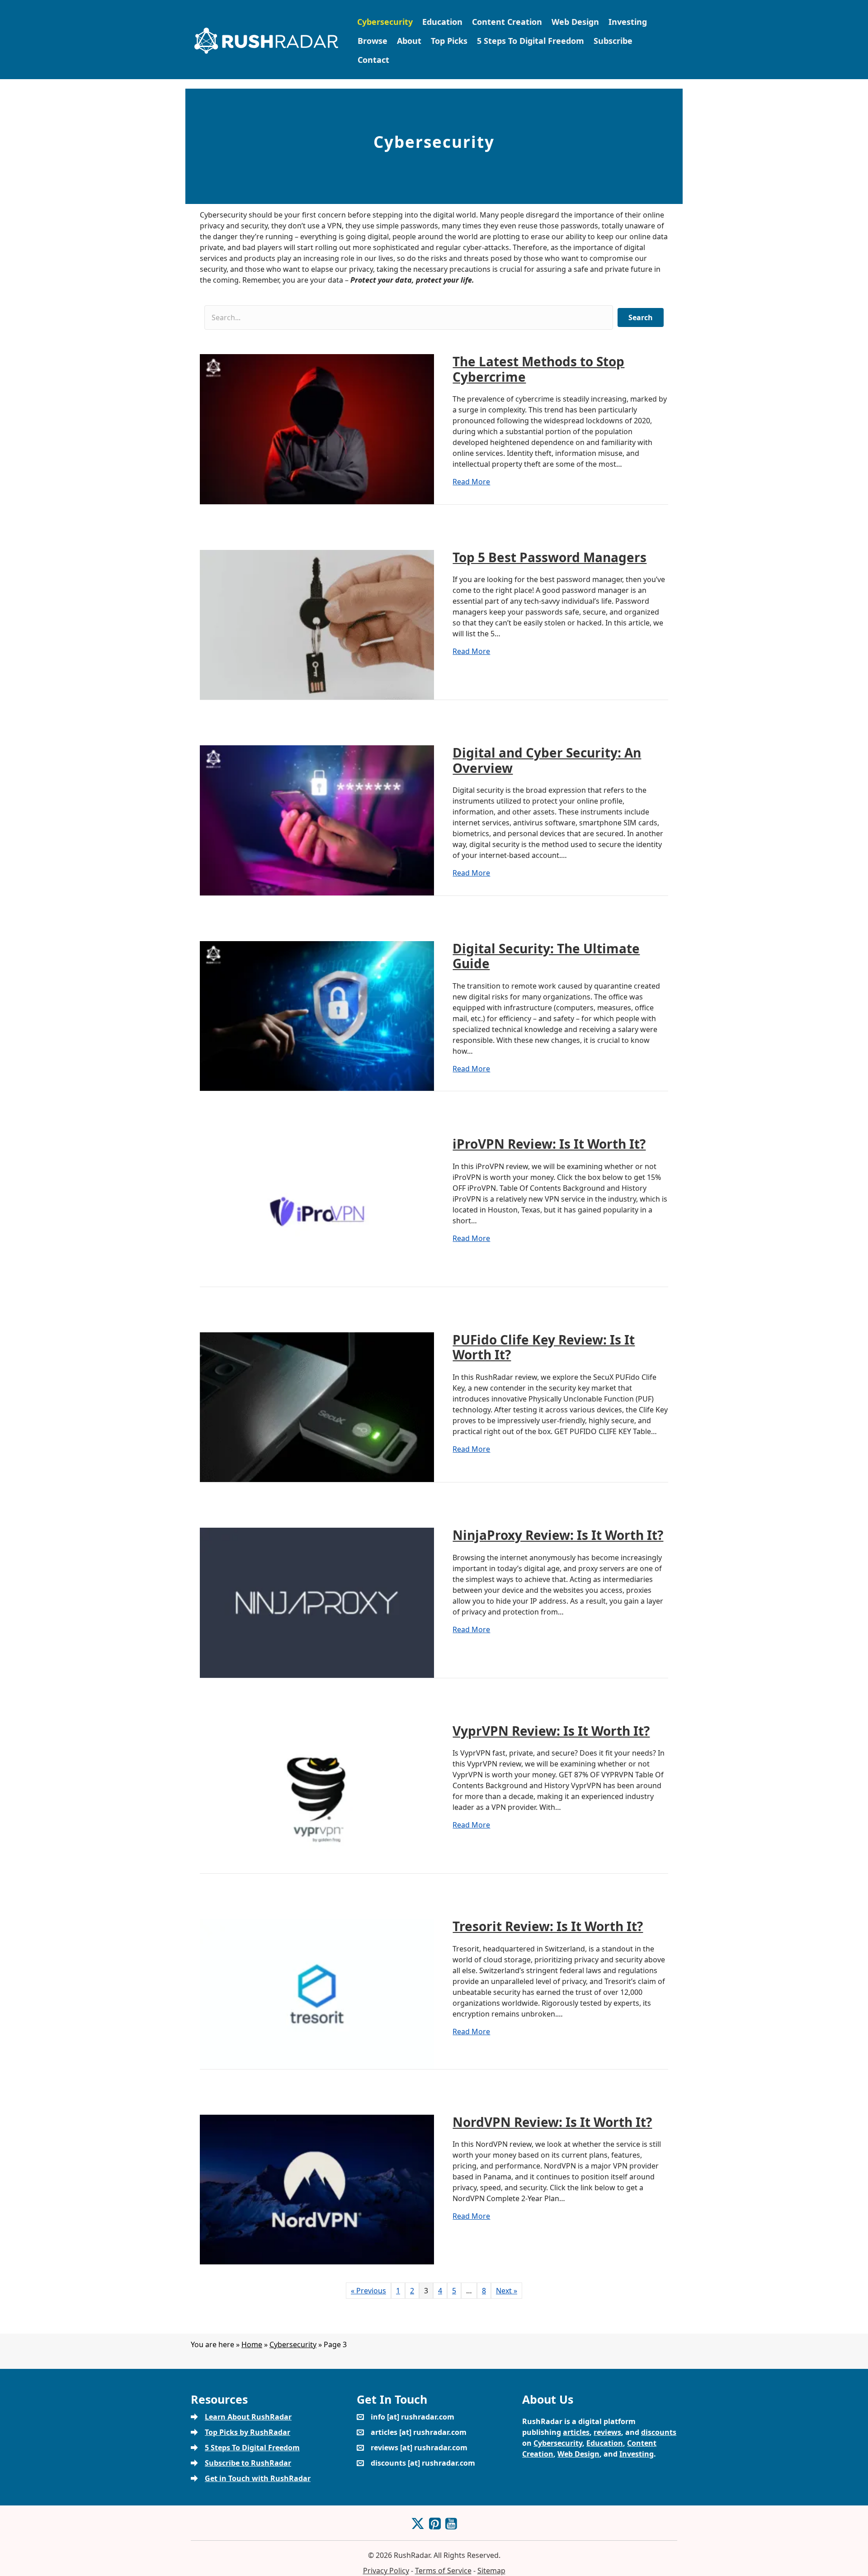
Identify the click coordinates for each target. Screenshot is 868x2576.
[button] (641, 317)
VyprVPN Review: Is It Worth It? (551, 1731)
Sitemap (491, 2571)
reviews (607, 2432)
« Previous (368, 2291)
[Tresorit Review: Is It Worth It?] (317, 1993)
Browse (373, 41)
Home (252, 2344)
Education (442, 22)
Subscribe (613, 41)
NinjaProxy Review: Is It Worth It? (558, 1535)
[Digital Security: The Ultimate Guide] (317, 1015)
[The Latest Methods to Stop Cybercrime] (317, 428)
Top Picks (449, 41)
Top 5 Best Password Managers (550, 557)
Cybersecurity (385, 22)
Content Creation (507, 22)
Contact (373, 60)
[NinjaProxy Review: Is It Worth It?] (317, 1602)
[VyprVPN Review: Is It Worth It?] (317, 1798)
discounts (659, 2432)
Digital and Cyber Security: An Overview (547, 760)
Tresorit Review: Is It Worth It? (548, 1926)
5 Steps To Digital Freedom (531, 41)
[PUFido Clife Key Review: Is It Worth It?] (317, 1406)
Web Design (575, 22)
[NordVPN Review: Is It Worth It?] (317, 2189)
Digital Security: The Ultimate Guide (546, 956)
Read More (471, 481)
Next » (507, 2291)
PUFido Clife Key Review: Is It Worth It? (544, 1347)
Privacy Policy (386, 2571)
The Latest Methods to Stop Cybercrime (538, 369)
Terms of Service (443, 2571)
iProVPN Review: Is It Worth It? (549, 1144)
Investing (628, 22)
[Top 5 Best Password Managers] (317, 624)
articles (576, 2432)
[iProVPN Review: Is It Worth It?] (317, 1211)
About (409, 41)
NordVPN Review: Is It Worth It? (552, 2122)
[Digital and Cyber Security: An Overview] (317, 819)
